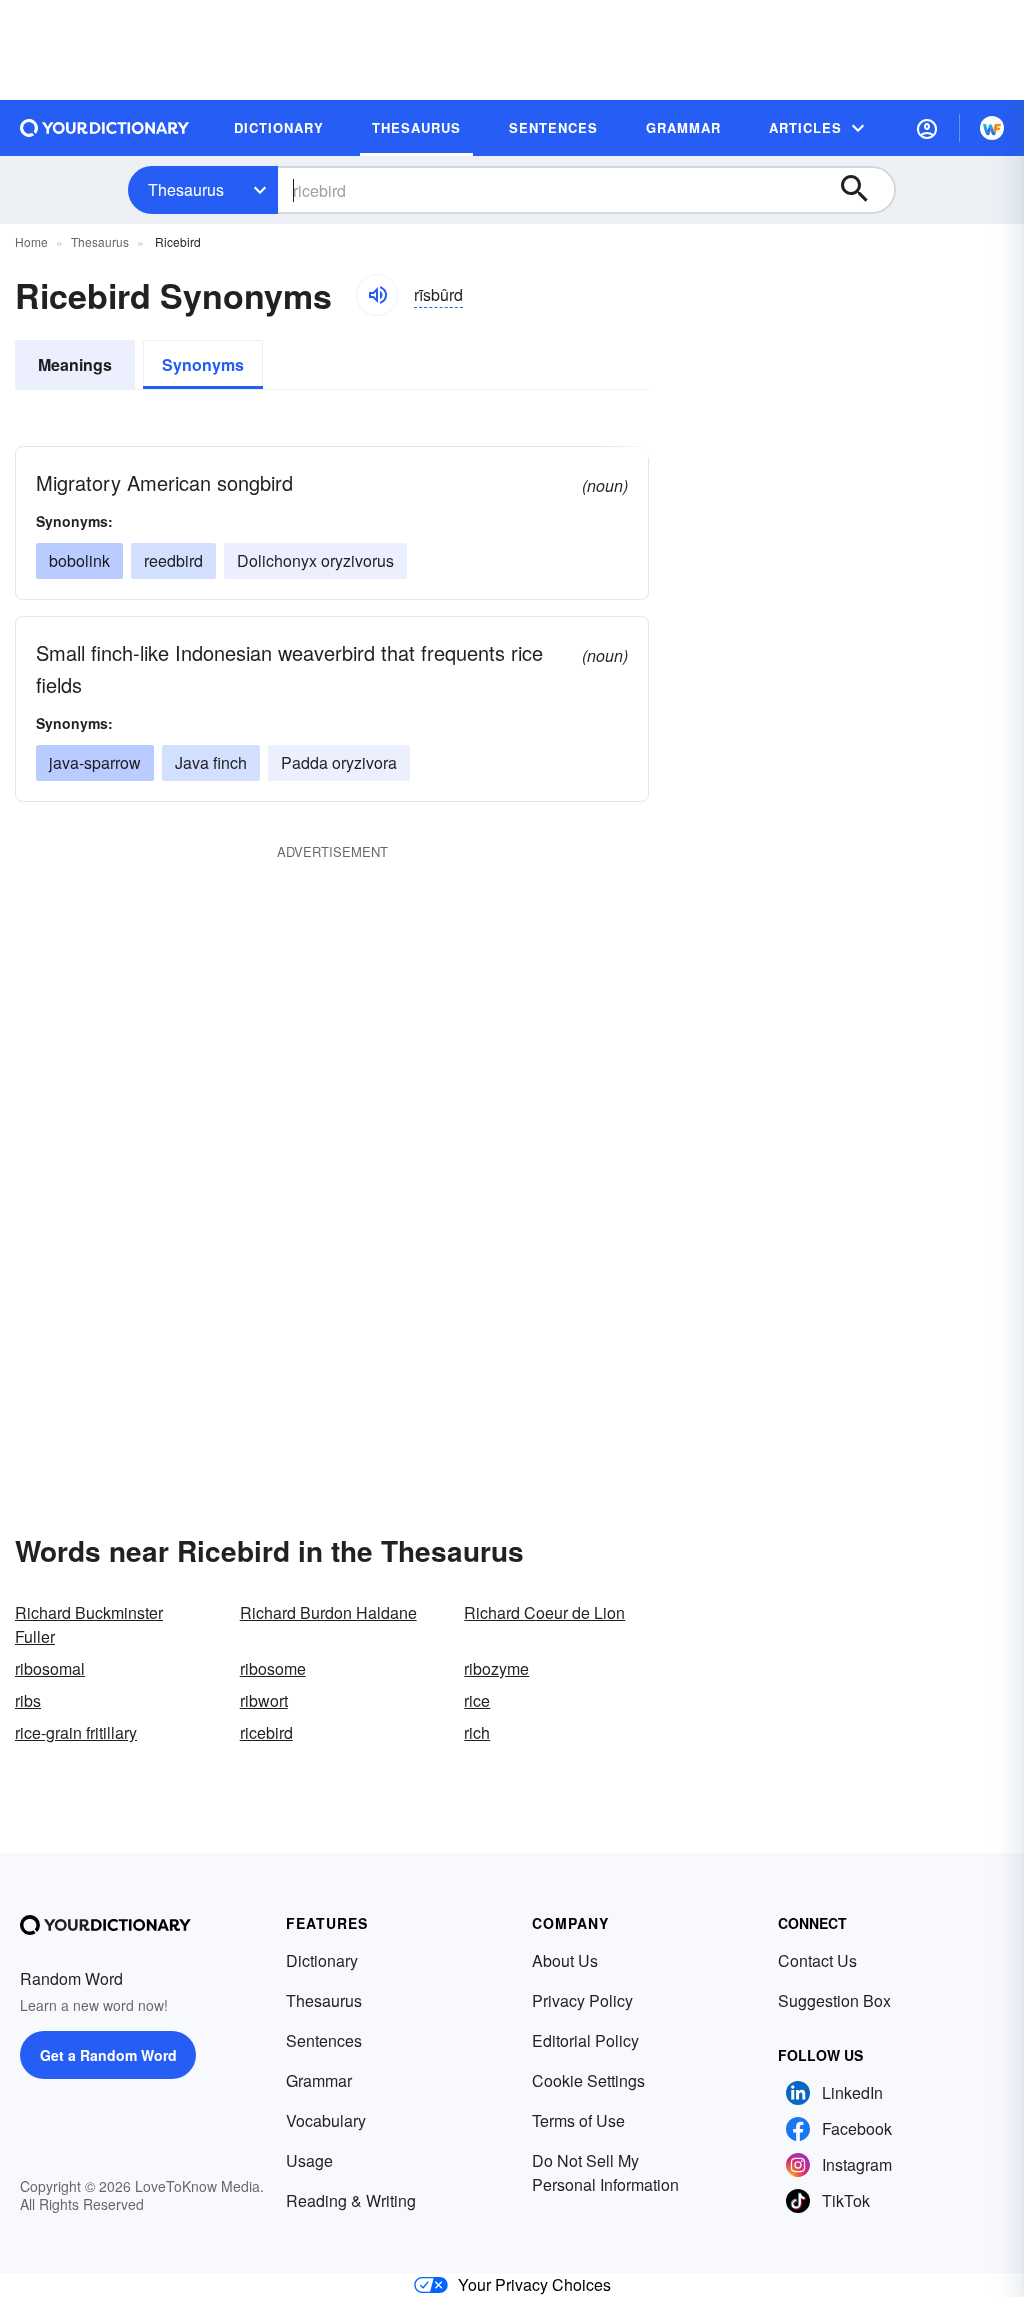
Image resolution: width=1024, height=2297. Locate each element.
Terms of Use (578, 2120)
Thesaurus (186, 189)
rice (477, 1700)
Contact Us (817, 1960)
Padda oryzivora (339, 762)
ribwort (264, 1700)
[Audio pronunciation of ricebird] (377, 295)
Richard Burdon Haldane (328, 1612)
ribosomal (50, 1668)
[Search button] (864, 190)
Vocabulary (326, 2120)
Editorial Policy (585, 2040)
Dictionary (322, 1960)
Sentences (324, 2040)
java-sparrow (95, 762)
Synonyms (203, 364)
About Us (565, 1960)
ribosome (273, 1668)
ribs (28, 1700)
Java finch (211, 762)
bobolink (79, 560)
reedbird (173, 560)
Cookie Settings (588, 2080)
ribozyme (496, 1668)
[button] (927, 128)
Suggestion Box (834, 2000)
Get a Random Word (108, 2055)
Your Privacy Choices (534, 2284)
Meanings (75, 364)
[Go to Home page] (105, 128)
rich (477, 1732)
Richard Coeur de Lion (544, 1612)
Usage (309, 2160)
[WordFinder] (992, 128)
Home (31, 241)
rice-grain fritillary (76, 1732)
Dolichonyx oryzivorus (315, 560)
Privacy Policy (582, 2000)
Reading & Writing (351, 2200)
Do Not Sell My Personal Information (605, 2172)
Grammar (319, 2080)
